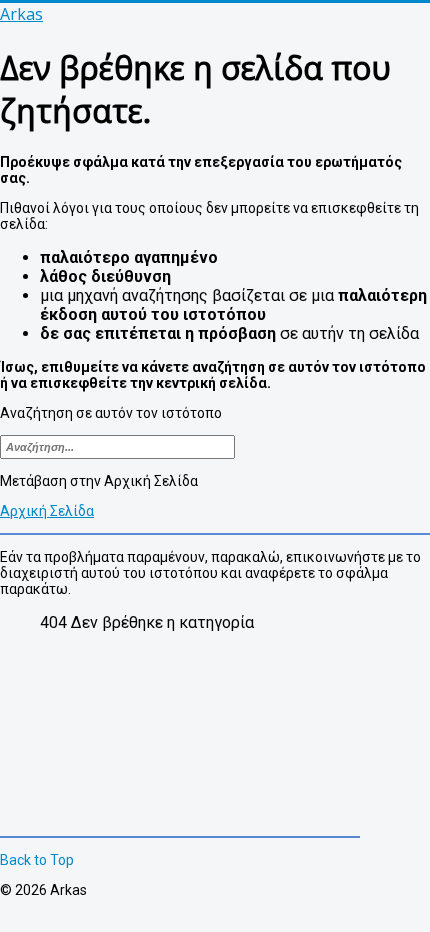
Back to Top (37, 860)
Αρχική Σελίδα (47, 511)
